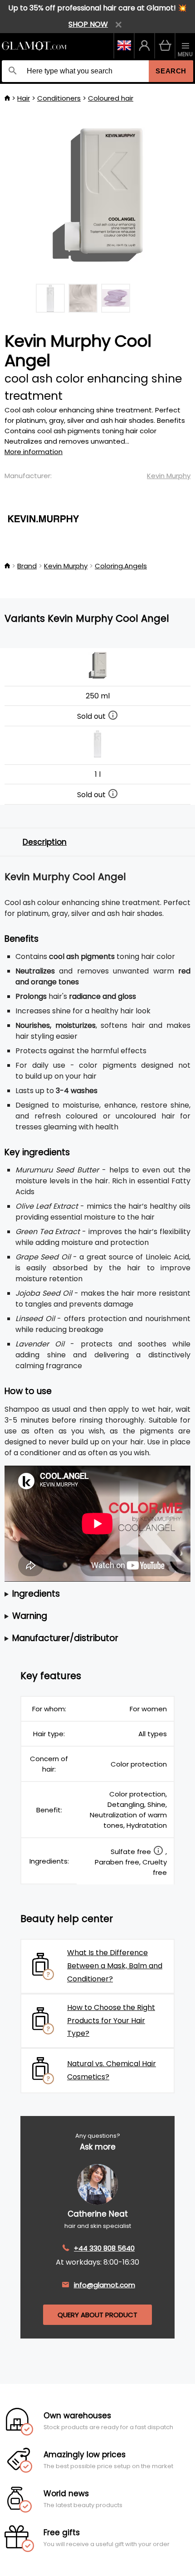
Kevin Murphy (169, 476)
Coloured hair (111, 98)
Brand (27, 566)
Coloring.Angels (121, 566)
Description (45, 842)
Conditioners (59, 98)
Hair (24, 98)
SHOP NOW (88, 24)
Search (171, 71)
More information (34, 452)
